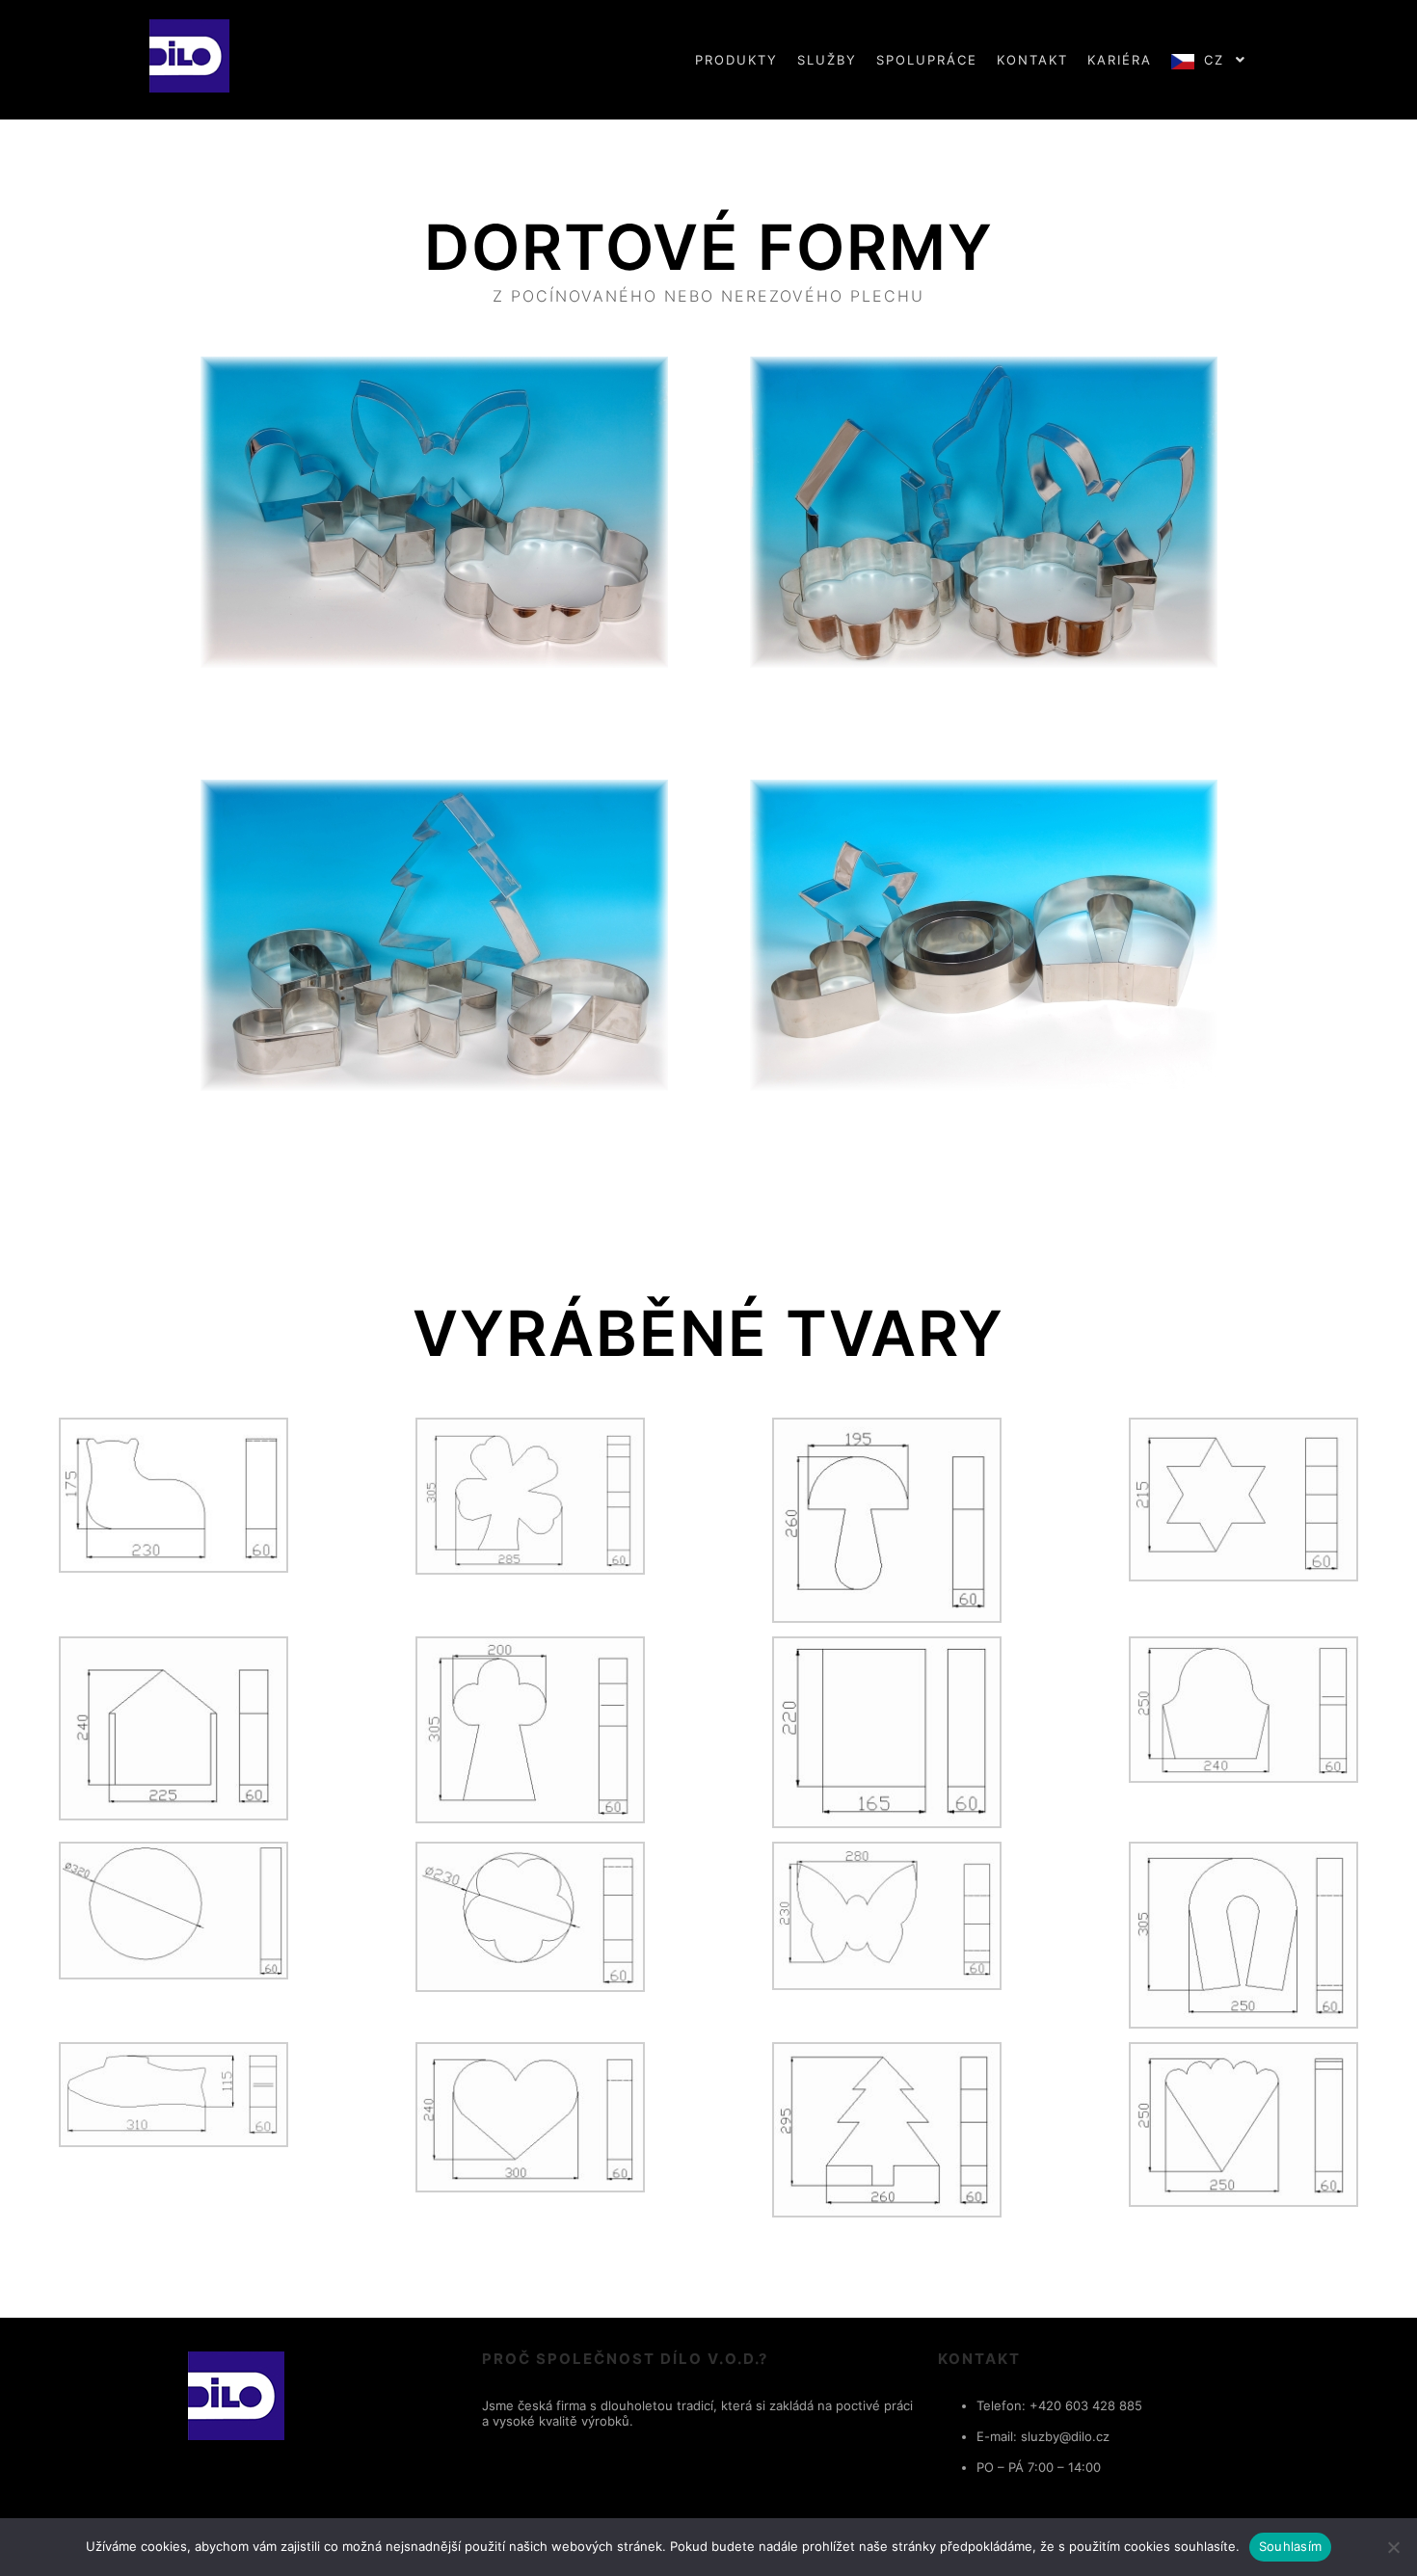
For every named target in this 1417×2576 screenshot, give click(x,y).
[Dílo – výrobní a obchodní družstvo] (189, 60)
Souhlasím (1290, 2546)
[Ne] (1393, 2547)
